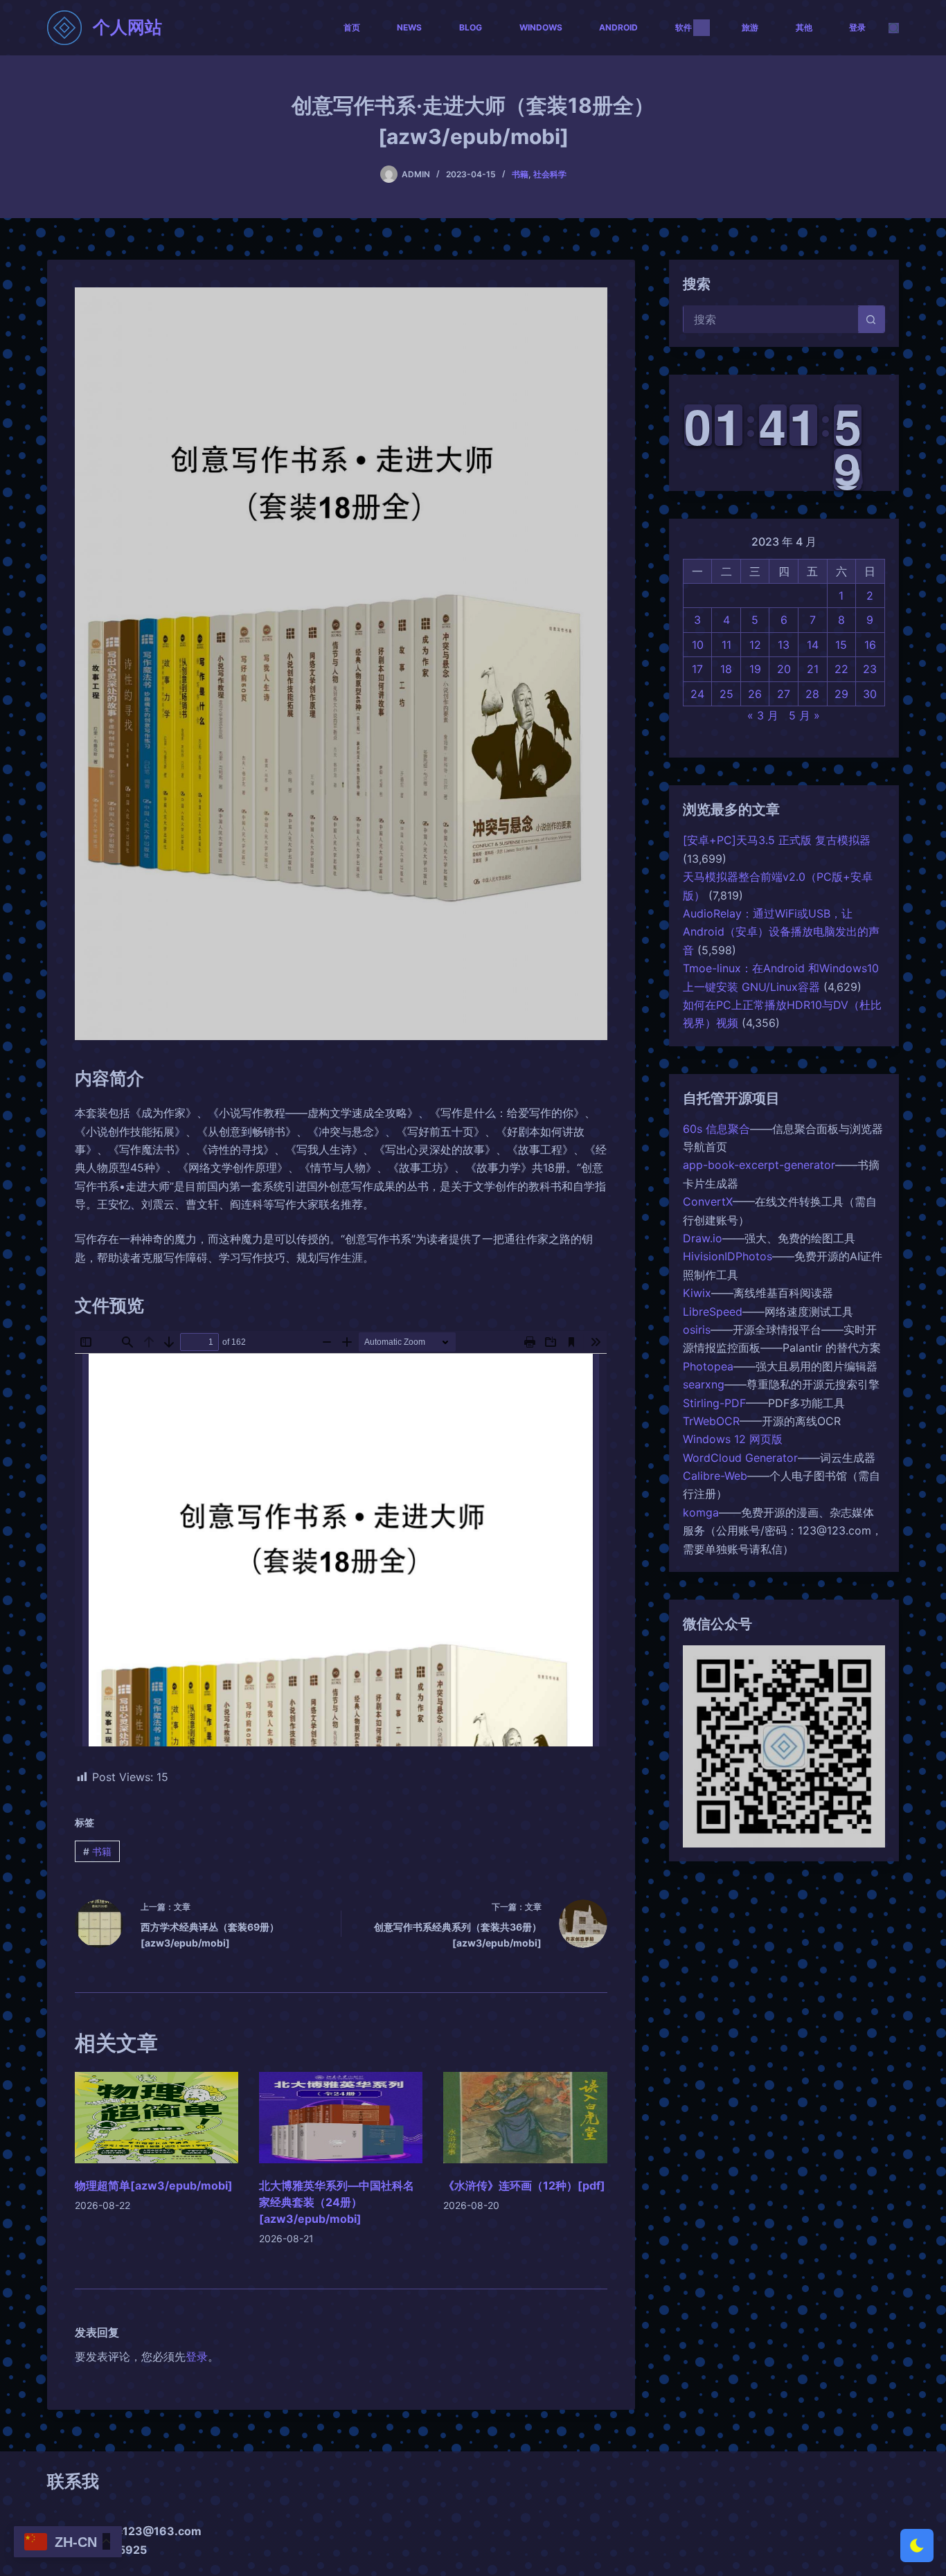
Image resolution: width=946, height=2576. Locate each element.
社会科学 (550, 174)
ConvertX (708, 1201)
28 (812, 694)
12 (755, 645)
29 (841, 694)
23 (870, 669)
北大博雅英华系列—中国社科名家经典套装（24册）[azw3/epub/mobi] (337, 2202)
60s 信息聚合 (716, 1129)
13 (784, 645)
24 (697, 694)
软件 (684, 27)
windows (541, 27)
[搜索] (894, 28)
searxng (704, 1384)
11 (726, 645)
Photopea (708, 1366)
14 (813, 645)
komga (701, 1512)
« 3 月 (763, 715)
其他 (804, 27)
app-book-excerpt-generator (759, 1165)
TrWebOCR (711, 1421)
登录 (857, 27)
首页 (352, 27)
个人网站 (127, 27)
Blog (471, 27)
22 (841, 669)
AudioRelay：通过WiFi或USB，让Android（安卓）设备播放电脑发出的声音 (781, 932)
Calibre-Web (715, 1476)
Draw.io (703, 1238)
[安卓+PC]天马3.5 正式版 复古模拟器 (777, 840)
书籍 (520, 174)
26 (755, 694)
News (409, 27)
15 (841, 645)
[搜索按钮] (871, 319)
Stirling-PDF (714, 1402)
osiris (697, 1330)
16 (870, 645)
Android (618, 27)
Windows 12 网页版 (733, 1439)
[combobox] (771, 319)
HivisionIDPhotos (728, 1256)
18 (726, 669)
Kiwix (697, 1293)
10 (698, 645)
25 (726, 694)
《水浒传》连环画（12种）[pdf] (524, 2185)
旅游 (750, 27)
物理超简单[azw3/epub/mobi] (154, 2185)
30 (870, 694)
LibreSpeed (713, 1312)
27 (784, 694)
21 (813, 669)
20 (784, 669)
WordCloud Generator (740, 1458)
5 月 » (804, 715)
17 (697, 669)
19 (755, 669)
